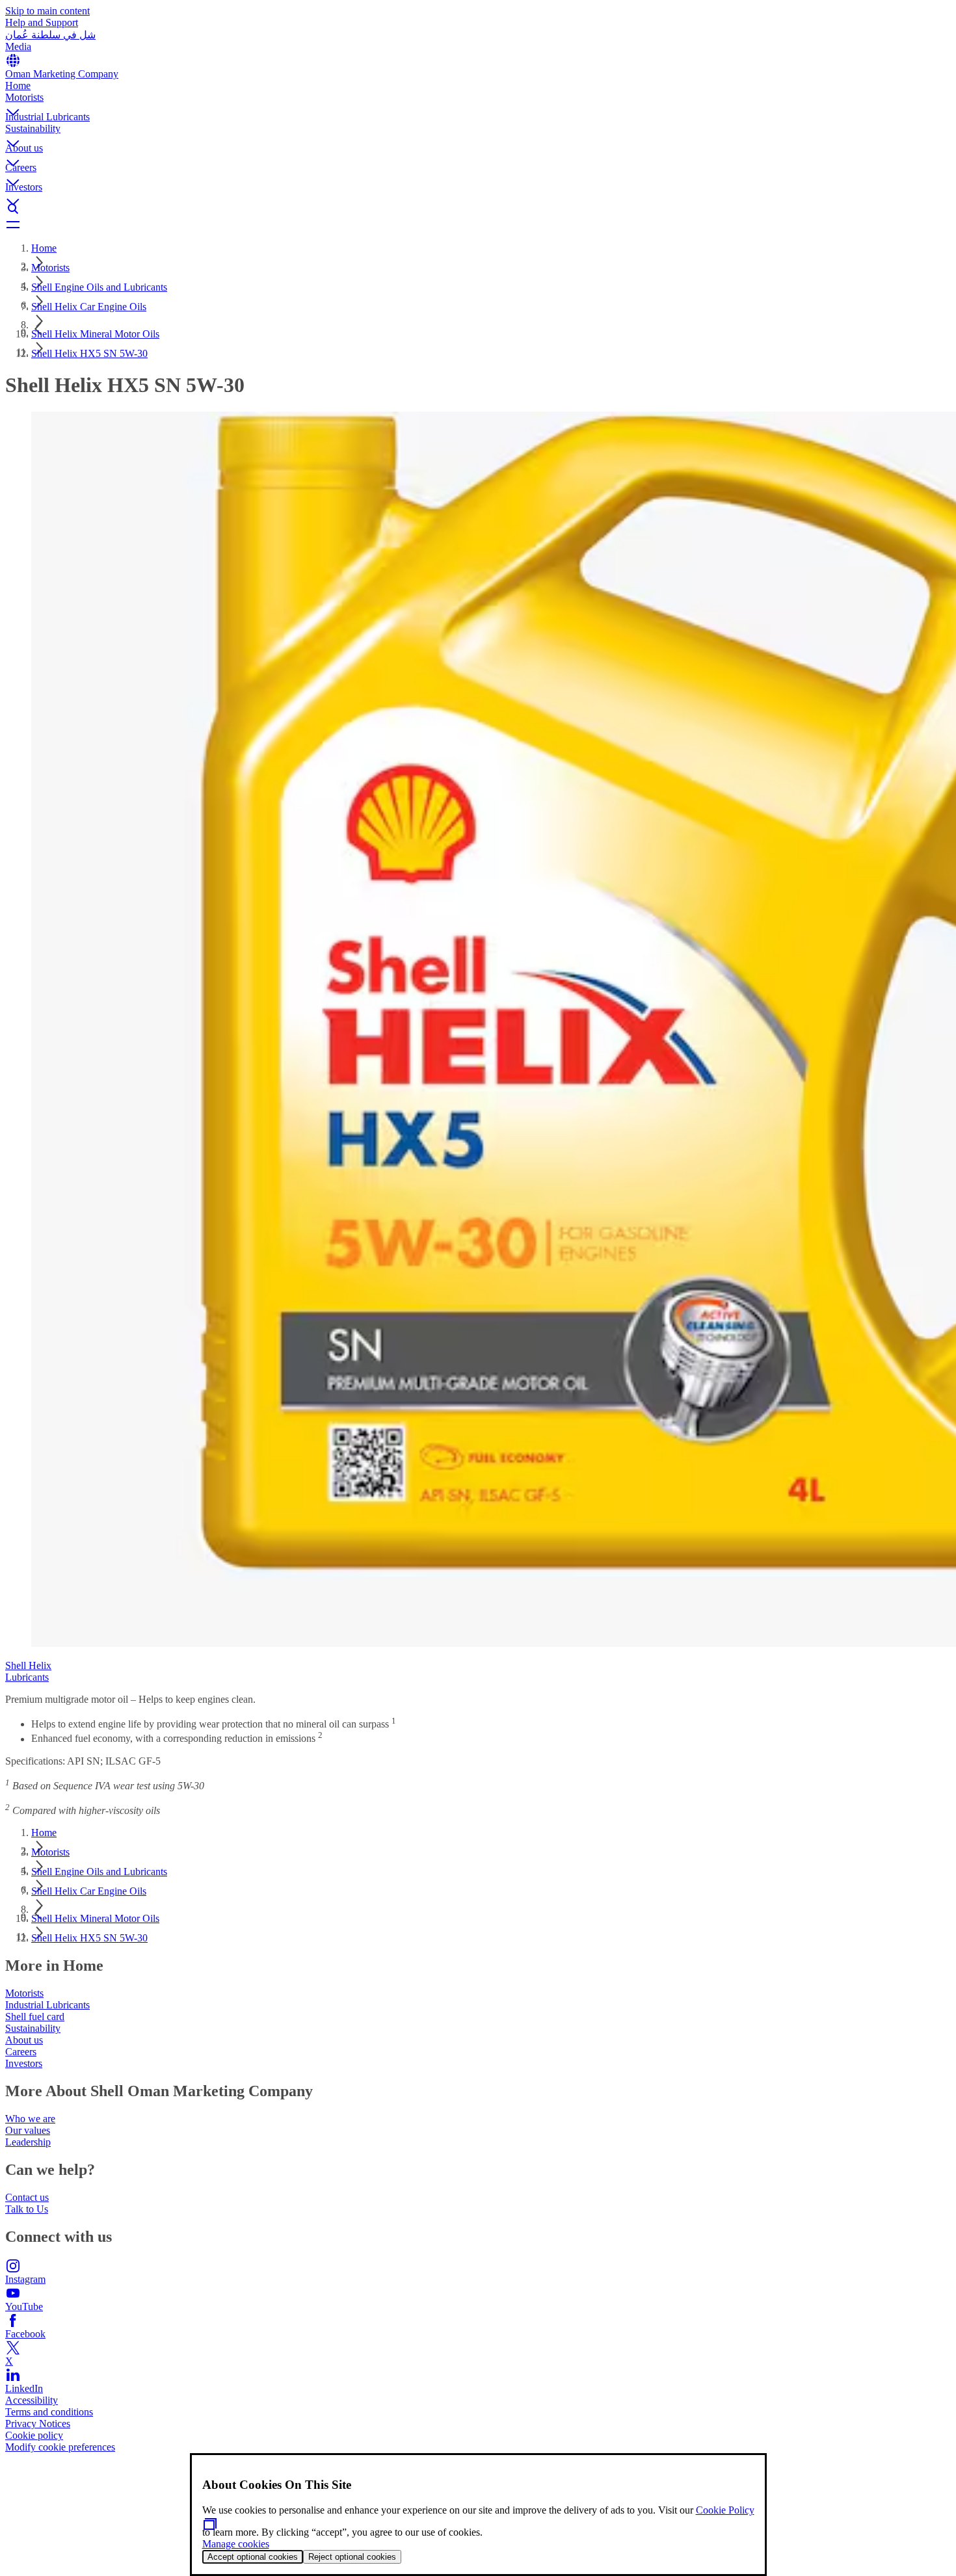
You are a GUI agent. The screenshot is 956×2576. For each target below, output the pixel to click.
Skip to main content (47, 11)
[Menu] (478, 224)
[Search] (478, 209)
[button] (478, 101)
